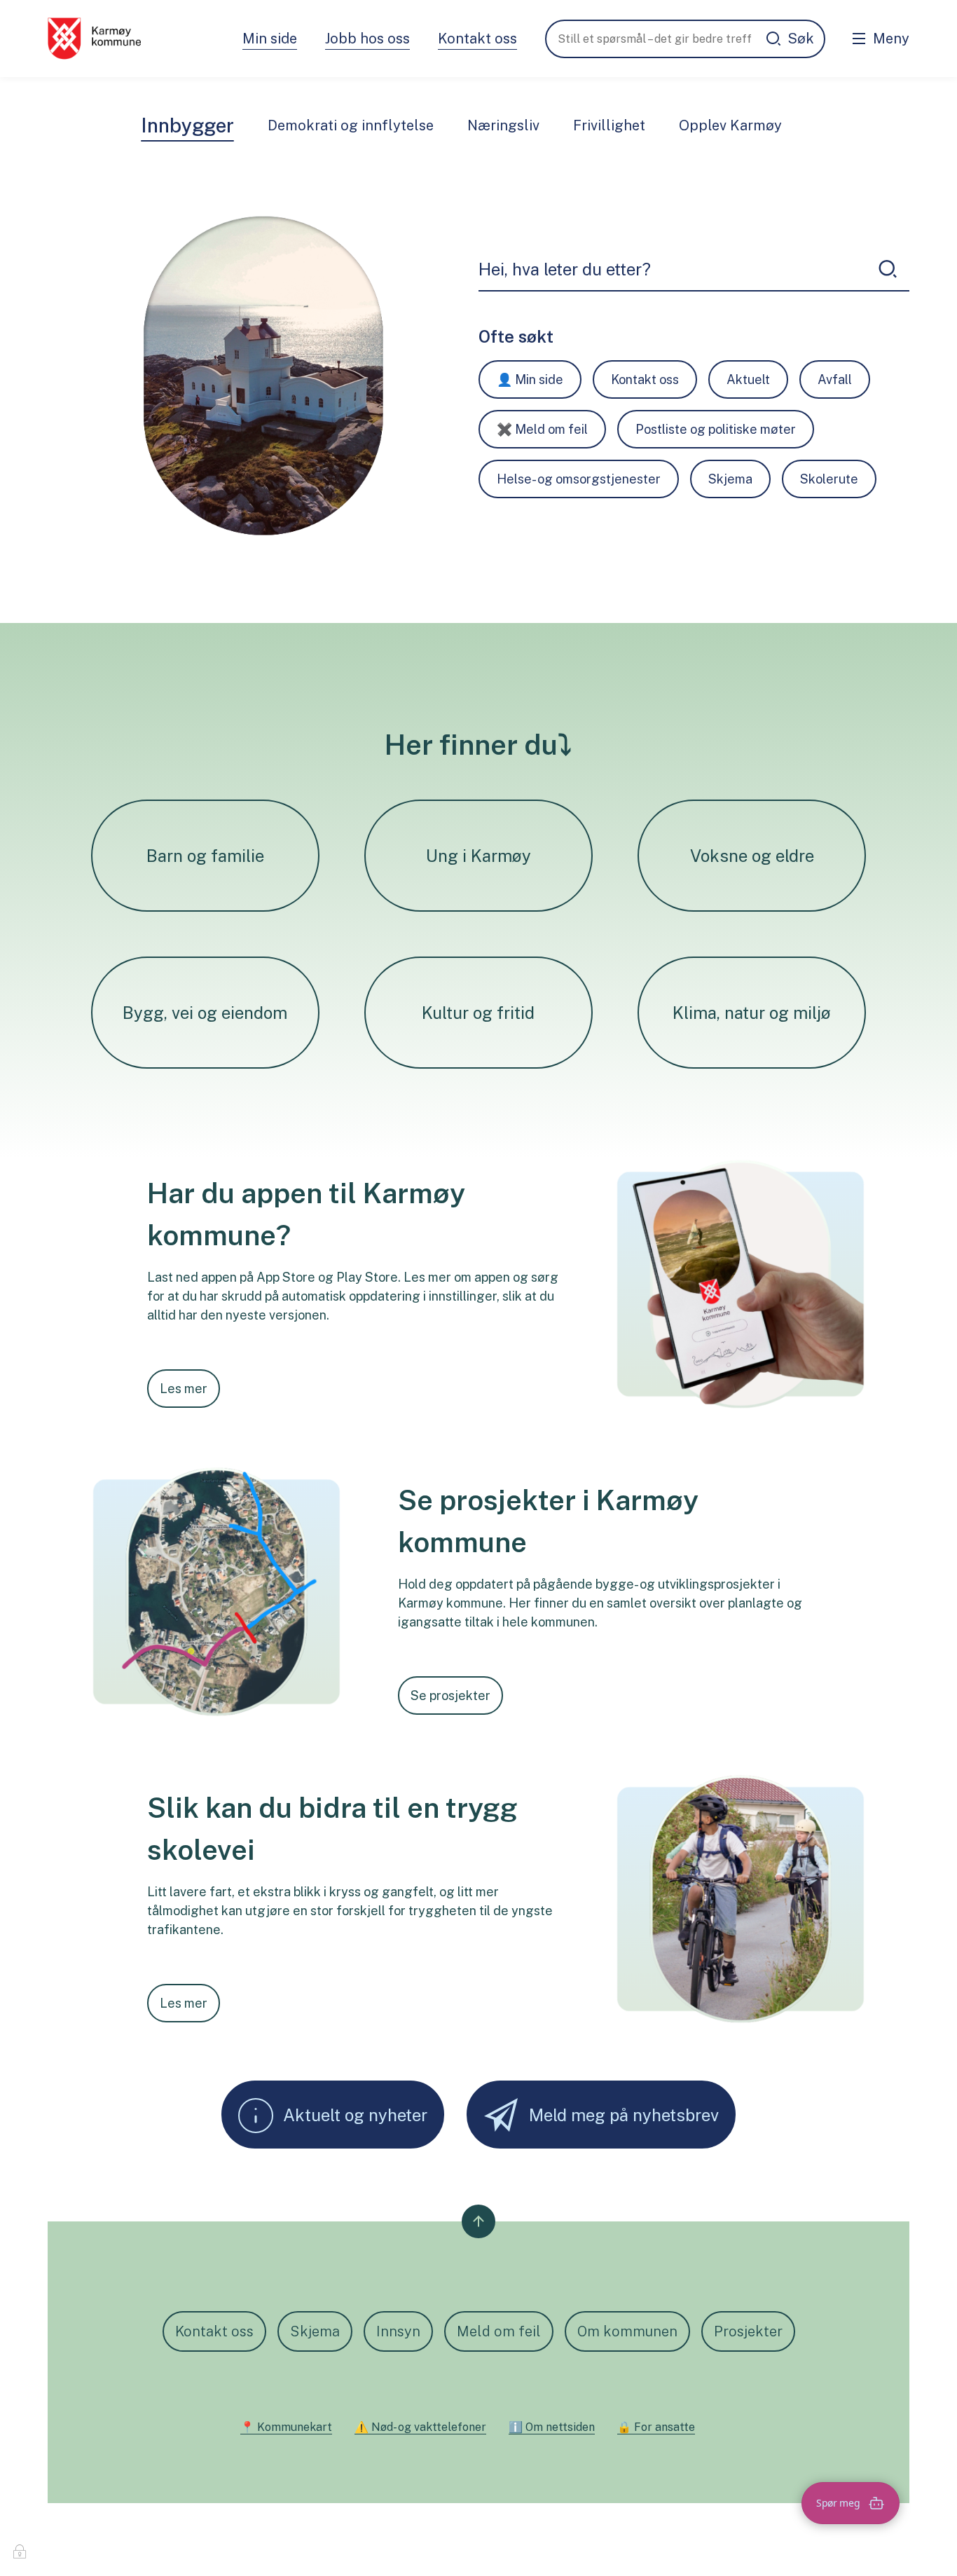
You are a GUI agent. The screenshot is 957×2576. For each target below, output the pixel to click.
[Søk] (888, 269)
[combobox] (672, 269)
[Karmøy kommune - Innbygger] (94, 39)
